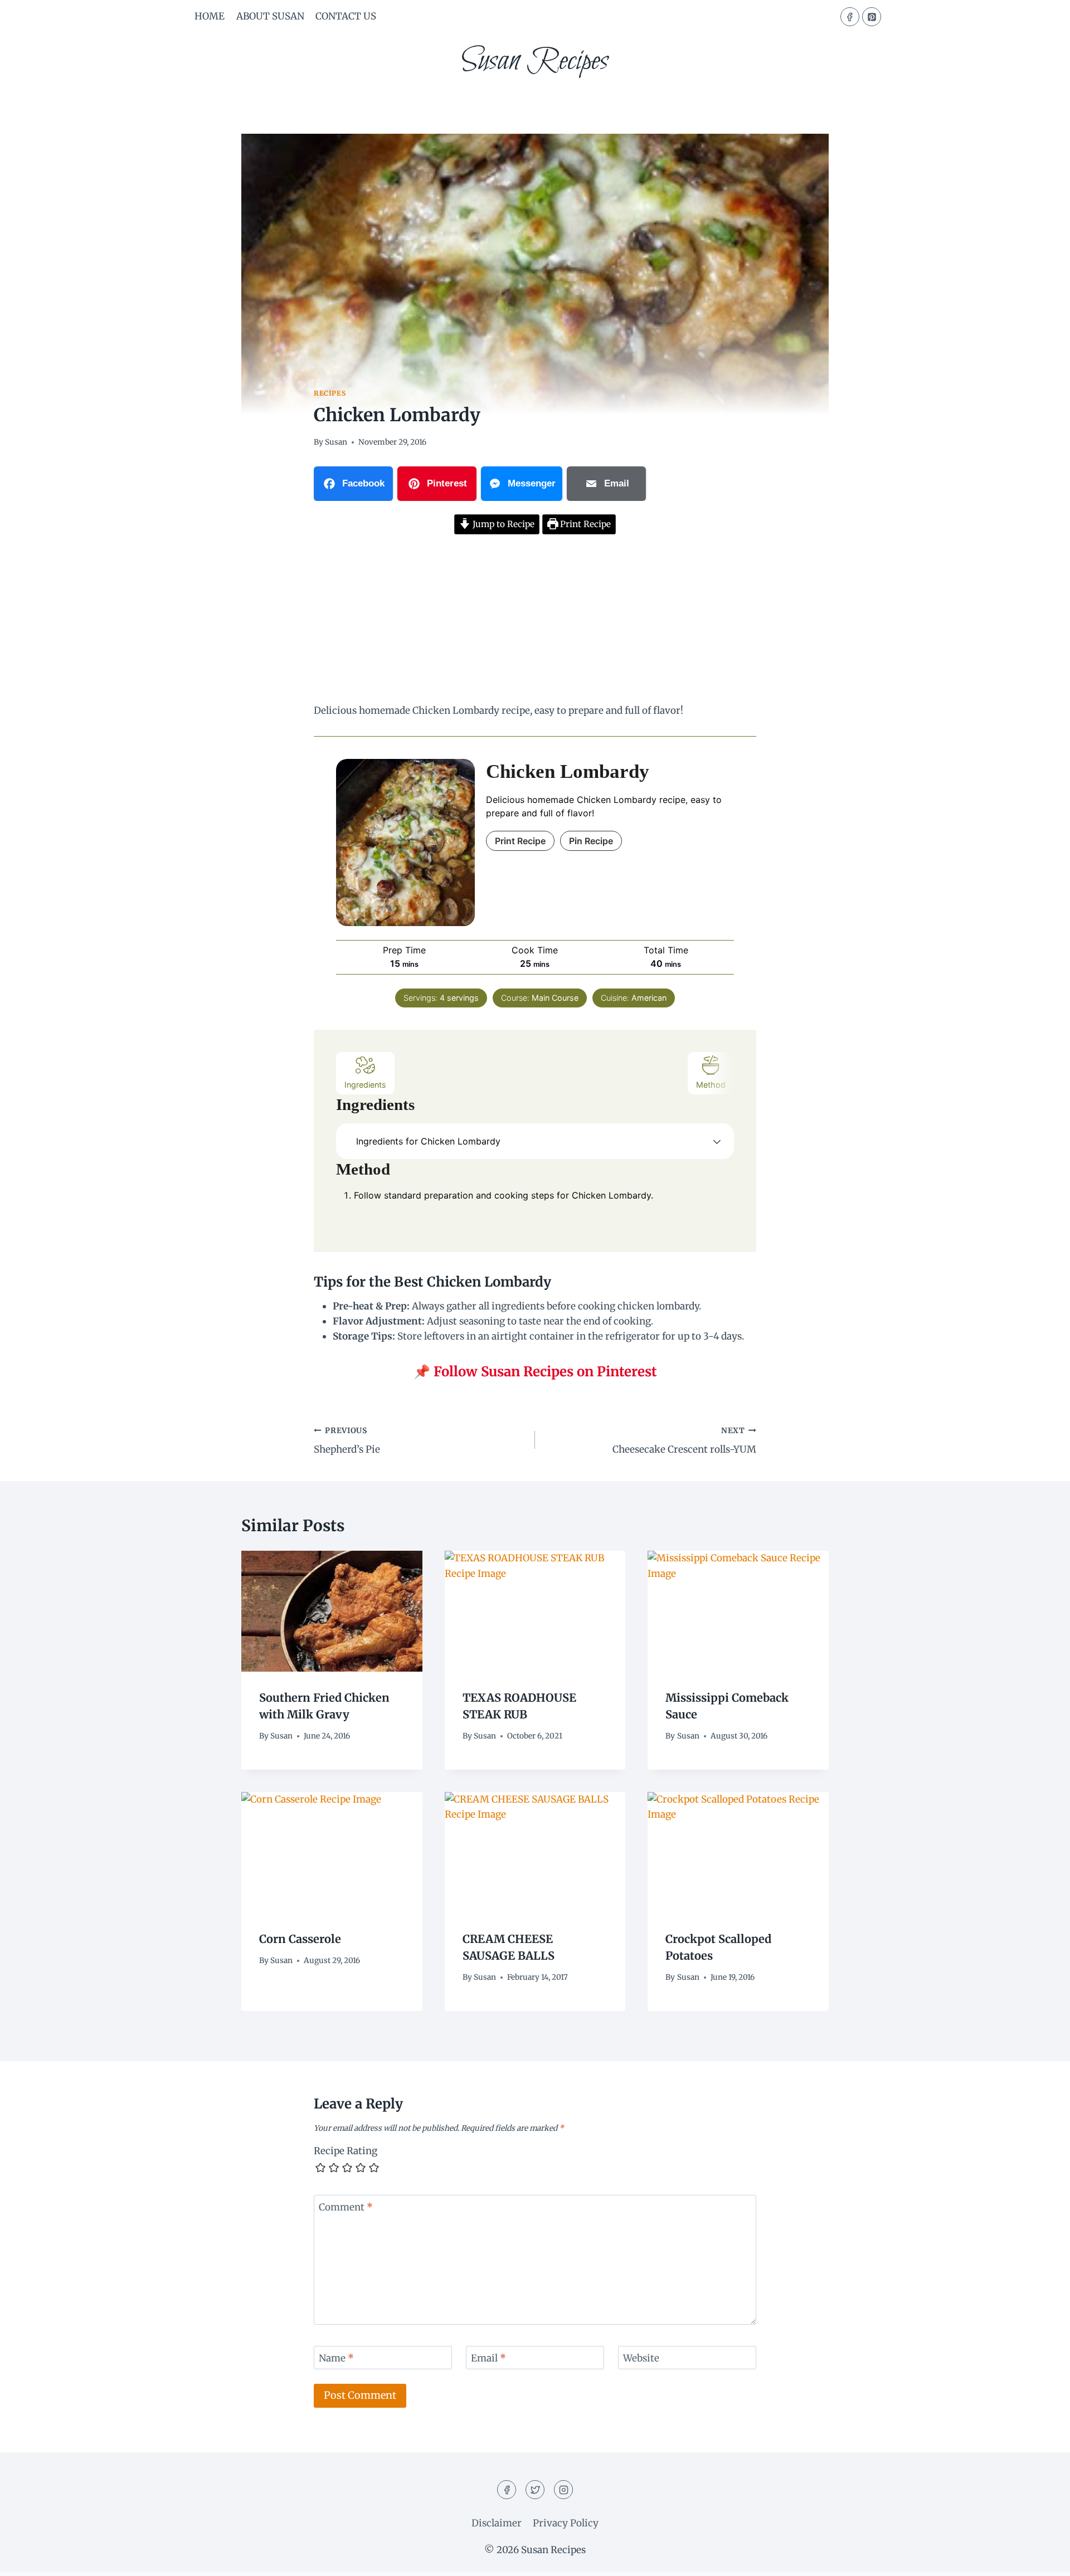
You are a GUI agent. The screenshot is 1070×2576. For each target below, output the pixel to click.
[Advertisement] (535, 621)
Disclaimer (497, 2523)
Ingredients (365, 1085)
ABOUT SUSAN (270, 16)
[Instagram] (563, 2490)
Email (488, 2358)
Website (641, 2358)
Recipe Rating (346, 2151)
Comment (346, 2207)
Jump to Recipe (502, 524)
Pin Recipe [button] (591, 841)
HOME (210, 16)
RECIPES (330, 393)
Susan (336, 442)
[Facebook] (850, 17)
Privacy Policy (566, 2523)
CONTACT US (346, 16)
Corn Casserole (300, 1939)
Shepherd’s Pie (347, 1441)
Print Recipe (584, 524)
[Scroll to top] (1042, 2559)
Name (336, 2358)
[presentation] (332, 1611)
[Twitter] (535, 2490)
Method (711, 1085)
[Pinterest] (872, 17)
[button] (717, 1141)
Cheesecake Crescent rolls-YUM (684, 1441)
